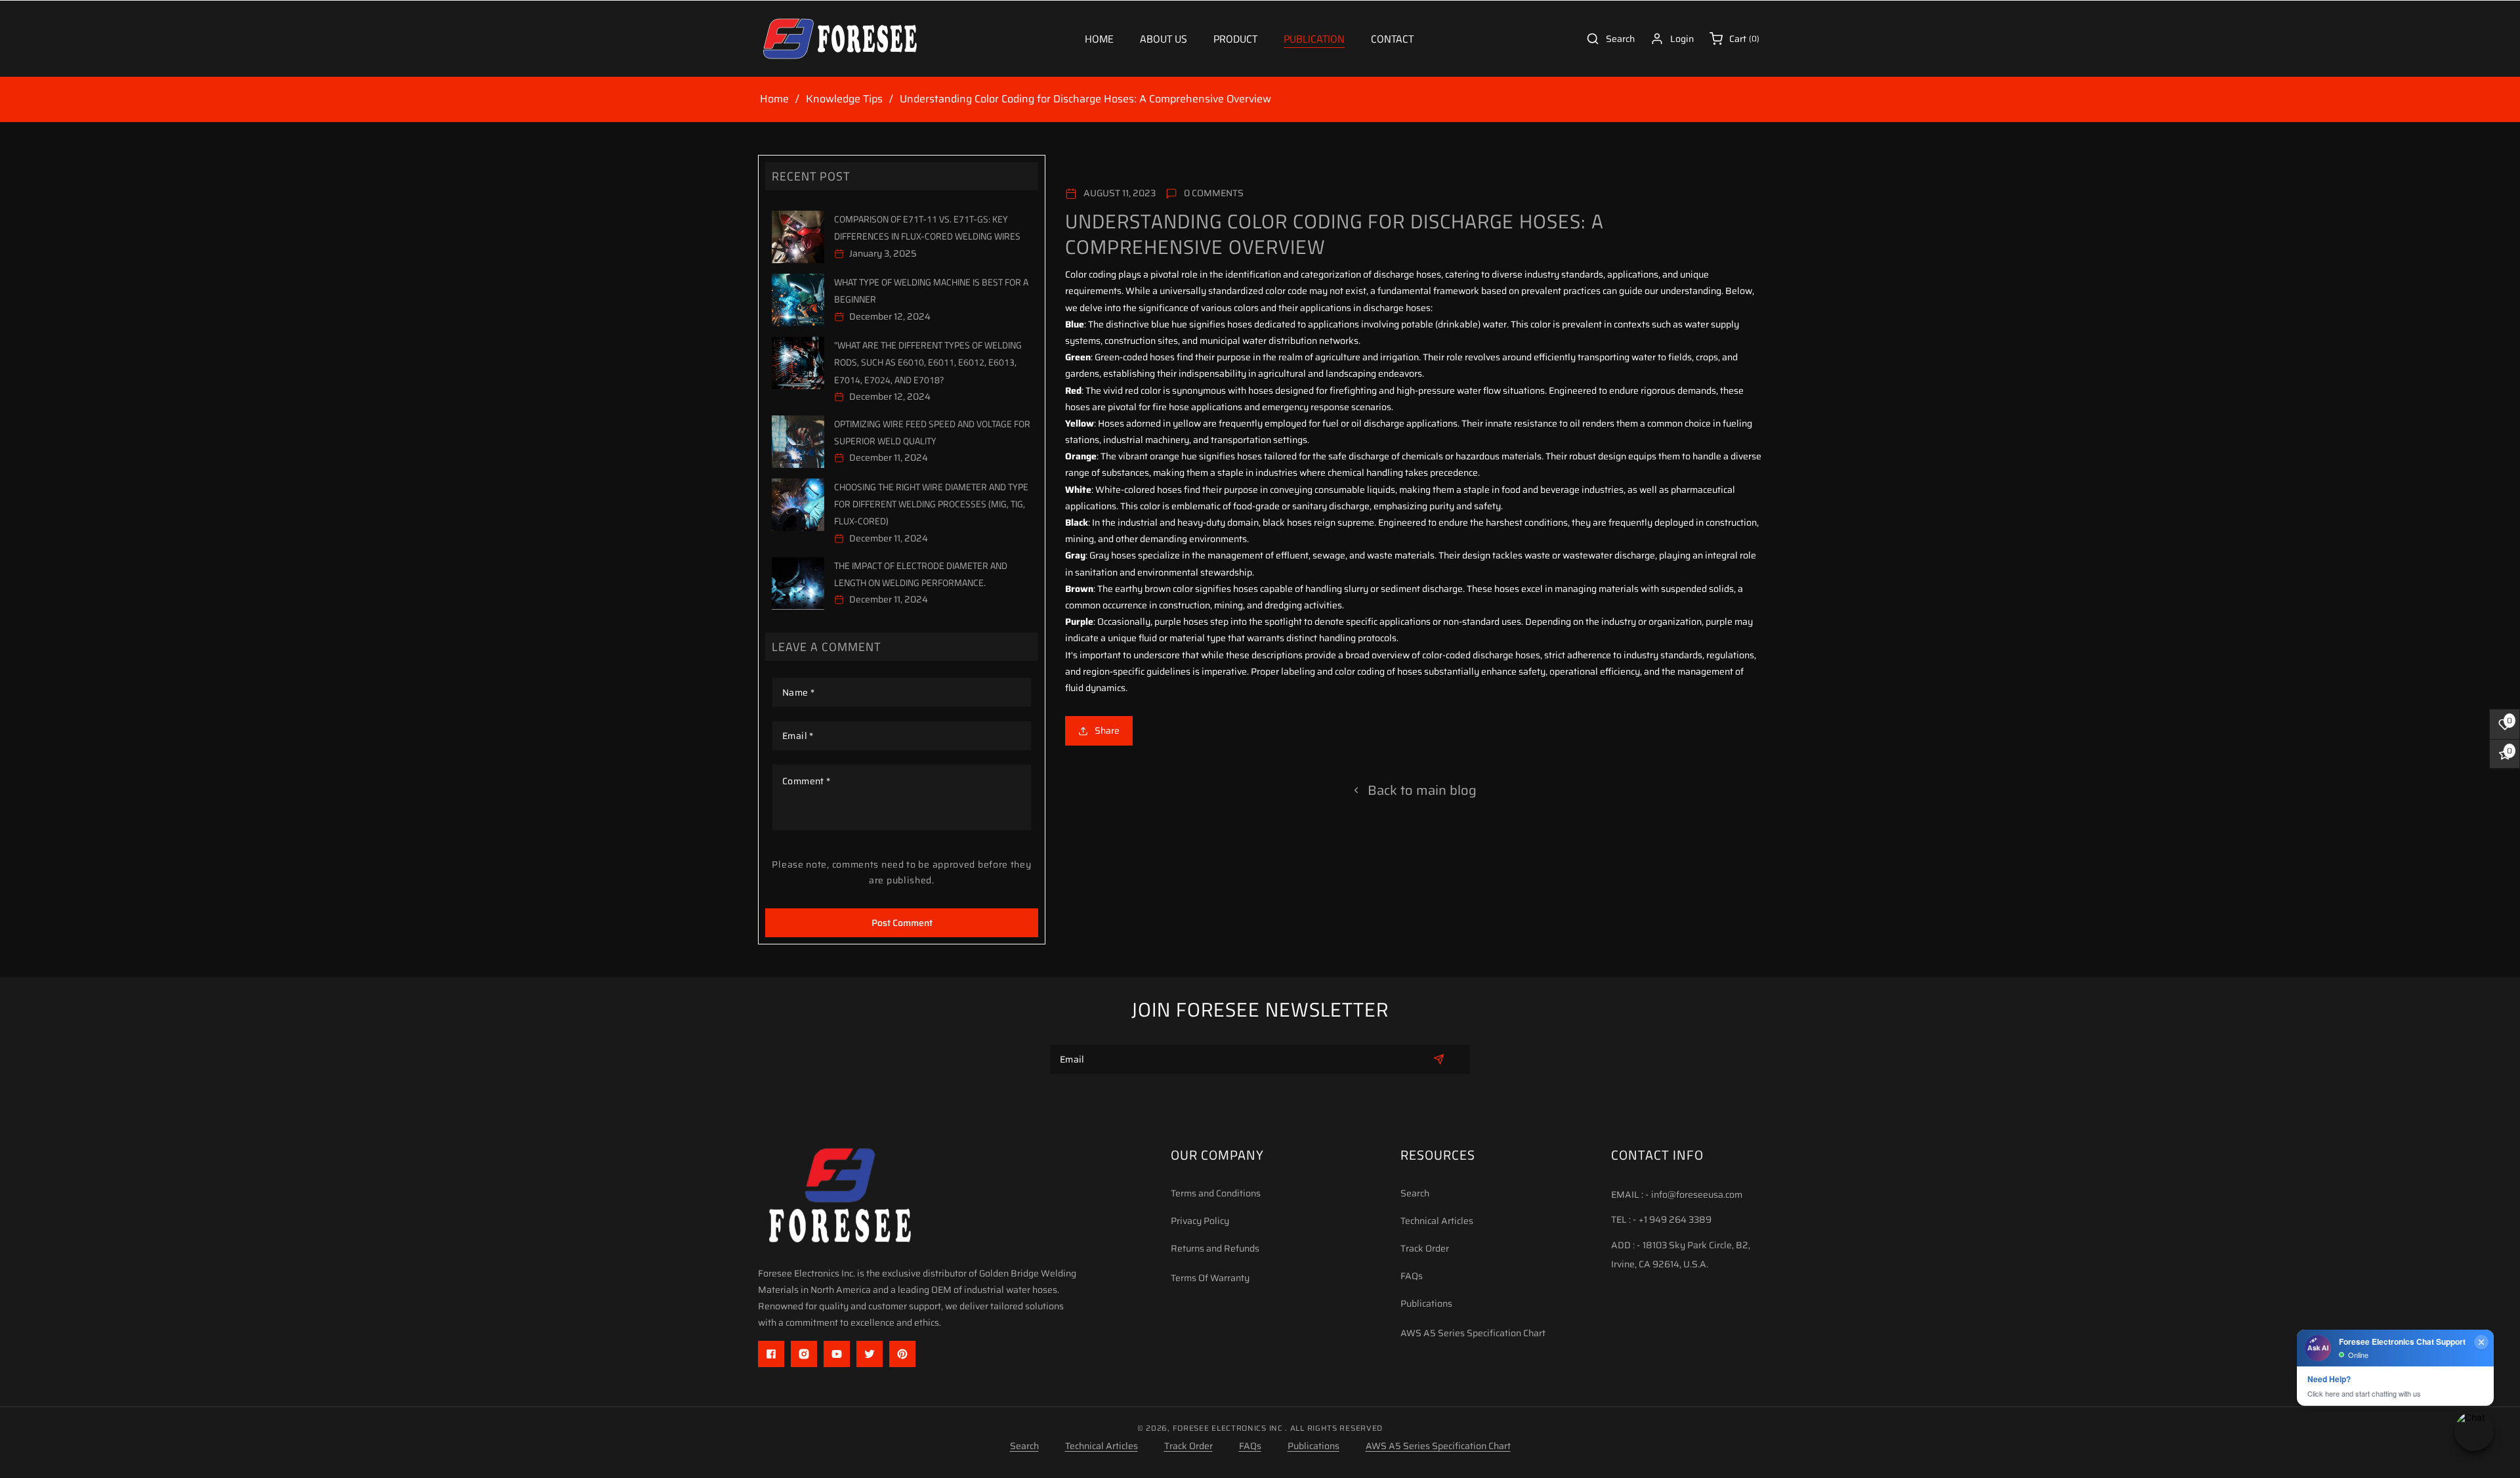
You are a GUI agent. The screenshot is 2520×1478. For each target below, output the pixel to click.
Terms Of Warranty (1210, 1278)
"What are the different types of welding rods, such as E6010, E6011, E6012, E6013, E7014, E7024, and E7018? (928, 362)
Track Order (1425, 1248)
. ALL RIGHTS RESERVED (1334, 1428)
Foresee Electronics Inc (1228, 1428)
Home (774, 99)
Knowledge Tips (844, 99)
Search (1415, 1193)
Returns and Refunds (1215, 1248)
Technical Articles (1437, 1221)
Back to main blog (1422, 790)
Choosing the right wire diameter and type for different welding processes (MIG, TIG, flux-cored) (931, 504)
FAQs (1412, 1276)
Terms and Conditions (1216, 1193)
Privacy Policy (1200, 1221)
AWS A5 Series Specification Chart (1473, 1333)
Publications (1426, 1303)
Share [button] (1107, 730)
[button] (1235, 39)
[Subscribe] (1439, 1059)
